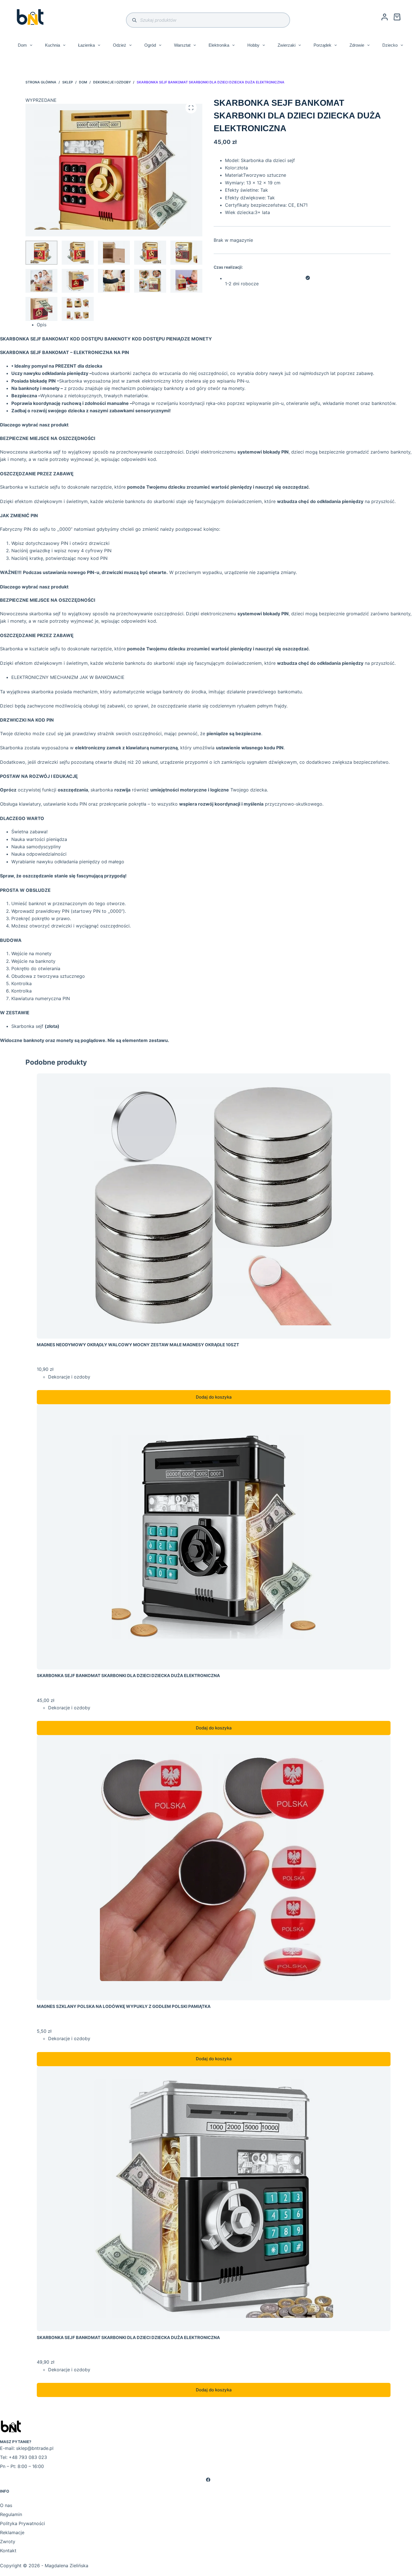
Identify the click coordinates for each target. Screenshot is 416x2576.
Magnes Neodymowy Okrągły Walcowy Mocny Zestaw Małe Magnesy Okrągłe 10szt (138, 1345)
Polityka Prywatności (22, 2523)
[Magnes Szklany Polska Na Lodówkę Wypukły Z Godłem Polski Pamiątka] (214, 1868)
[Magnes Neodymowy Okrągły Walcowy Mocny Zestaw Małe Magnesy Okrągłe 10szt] (214, 1206)
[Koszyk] (397, 17)
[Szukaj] (134, 20)
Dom (22, 45)
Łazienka (86, 45)
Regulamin (11, 2514)
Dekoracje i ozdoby (69, 1377)
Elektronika (219, 45)
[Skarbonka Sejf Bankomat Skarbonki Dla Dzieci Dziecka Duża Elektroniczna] (214, 1537)
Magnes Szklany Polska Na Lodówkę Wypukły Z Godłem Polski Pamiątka (124, 2006)
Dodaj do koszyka (214, 1397)
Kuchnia (52, 45)
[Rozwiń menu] (31, 45)
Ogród (150, 45)
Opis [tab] (42, 325)
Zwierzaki (287, 45)
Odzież (120, 45)
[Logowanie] (385, 17)
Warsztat (182, 45)
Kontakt (8, 2551)
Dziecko (390, 45)
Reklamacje (12, 2532)
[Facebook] (208, 2480)
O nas (6, 2505)
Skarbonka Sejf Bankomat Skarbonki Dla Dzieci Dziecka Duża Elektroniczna (128, 1676)
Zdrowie (357, 45)
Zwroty (8, 2542)
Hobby (253, 45)
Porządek (322, 45)
